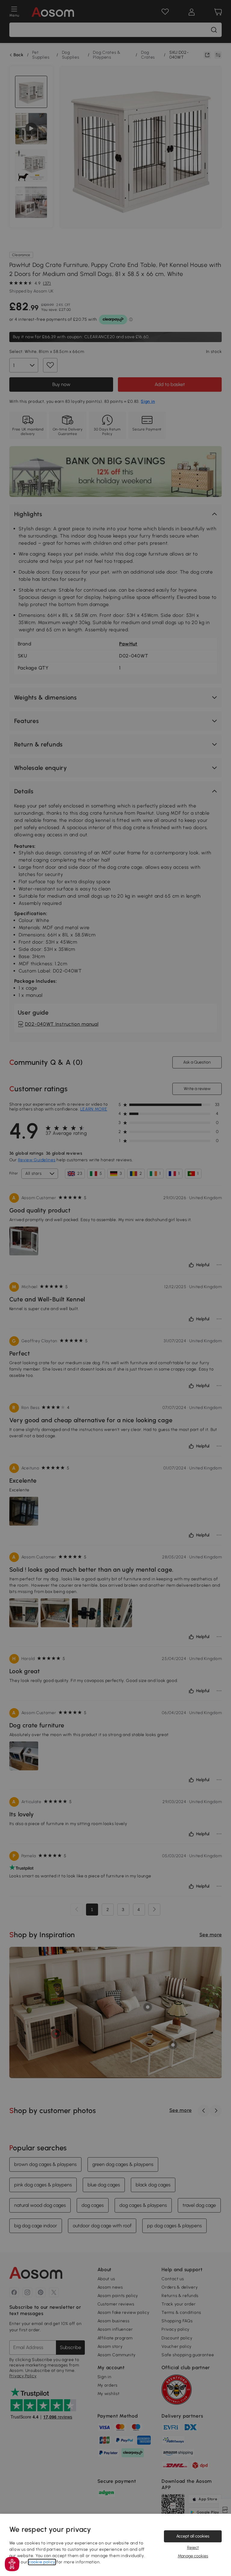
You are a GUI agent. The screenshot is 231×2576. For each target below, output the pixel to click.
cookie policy (42, 2562)
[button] (12, 2564)
